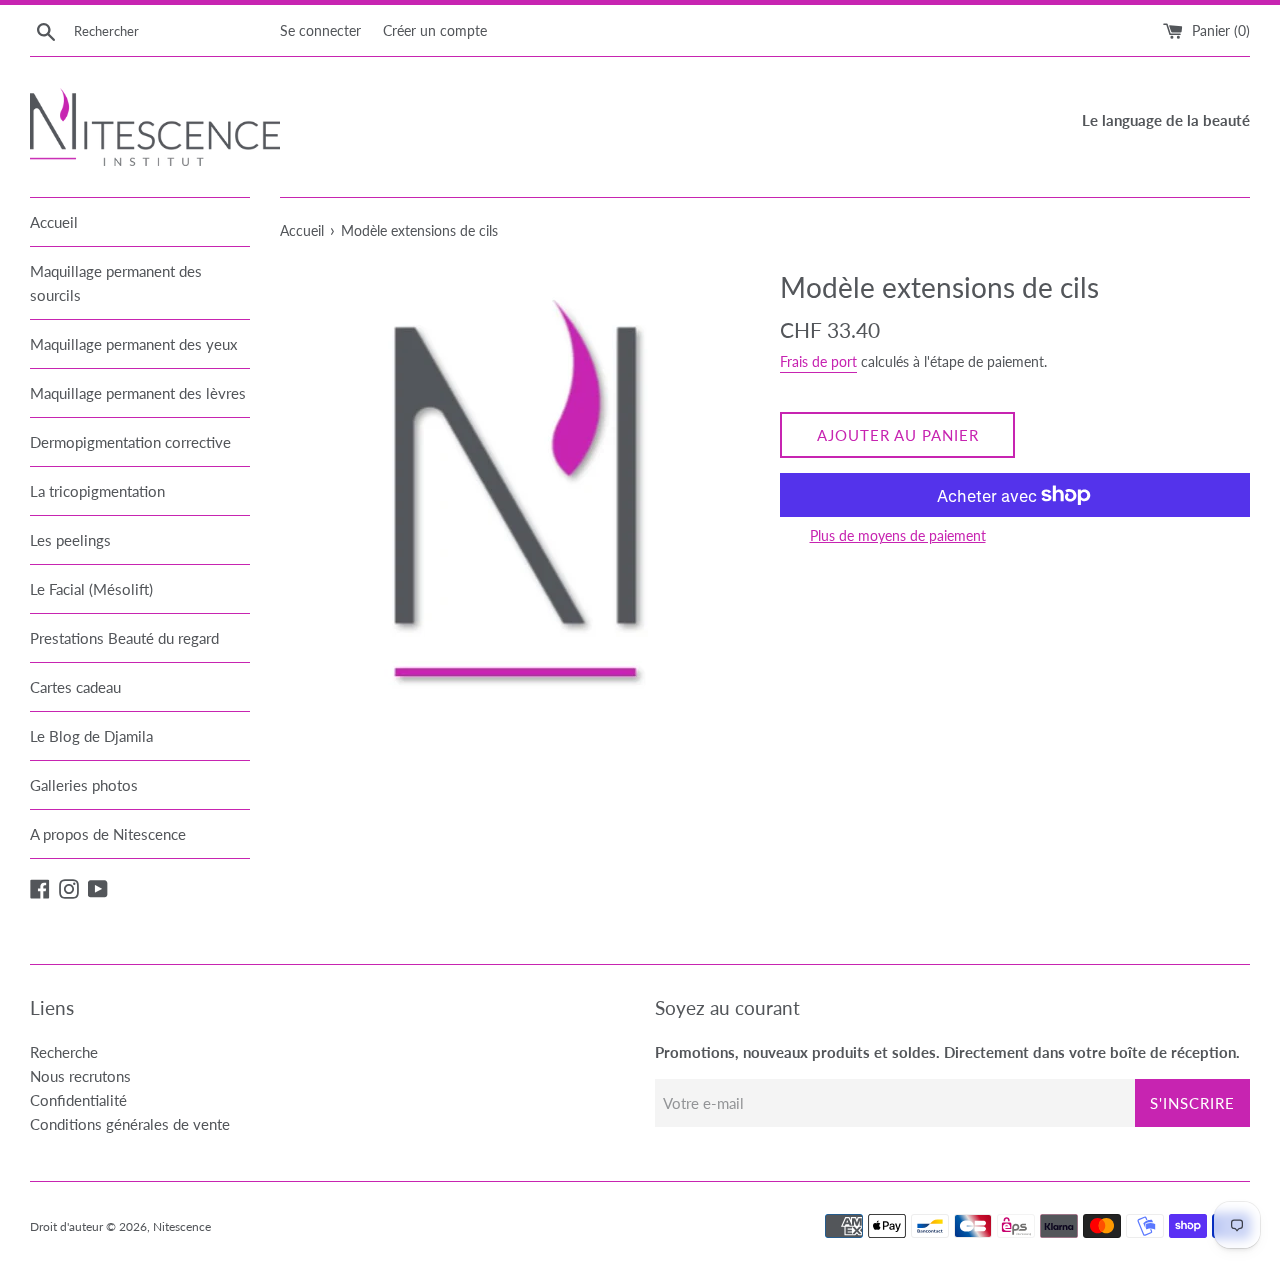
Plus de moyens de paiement (898, 535)
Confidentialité (78, 1100)
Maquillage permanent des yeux (133, 344)
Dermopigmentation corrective (130, 442)
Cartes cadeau (75, 687)
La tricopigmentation (97, 491)
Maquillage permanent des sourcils (116, 283)
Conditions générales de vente (130, 1124)
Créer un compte (435, 31)
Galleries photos (84, 785)
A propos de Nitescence (108, 834)
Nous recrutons (80, 1076)
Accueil (54, 222)
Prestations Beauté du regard (124, 638)
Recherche (64, 1052)
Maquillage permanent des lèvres (138, 393)
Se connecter (320, 31)
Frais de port (818, 361)
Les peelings (70, 540)
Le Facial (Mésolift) (91, 589)
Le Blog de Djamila (91, 736)
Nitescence (182, 1226)
